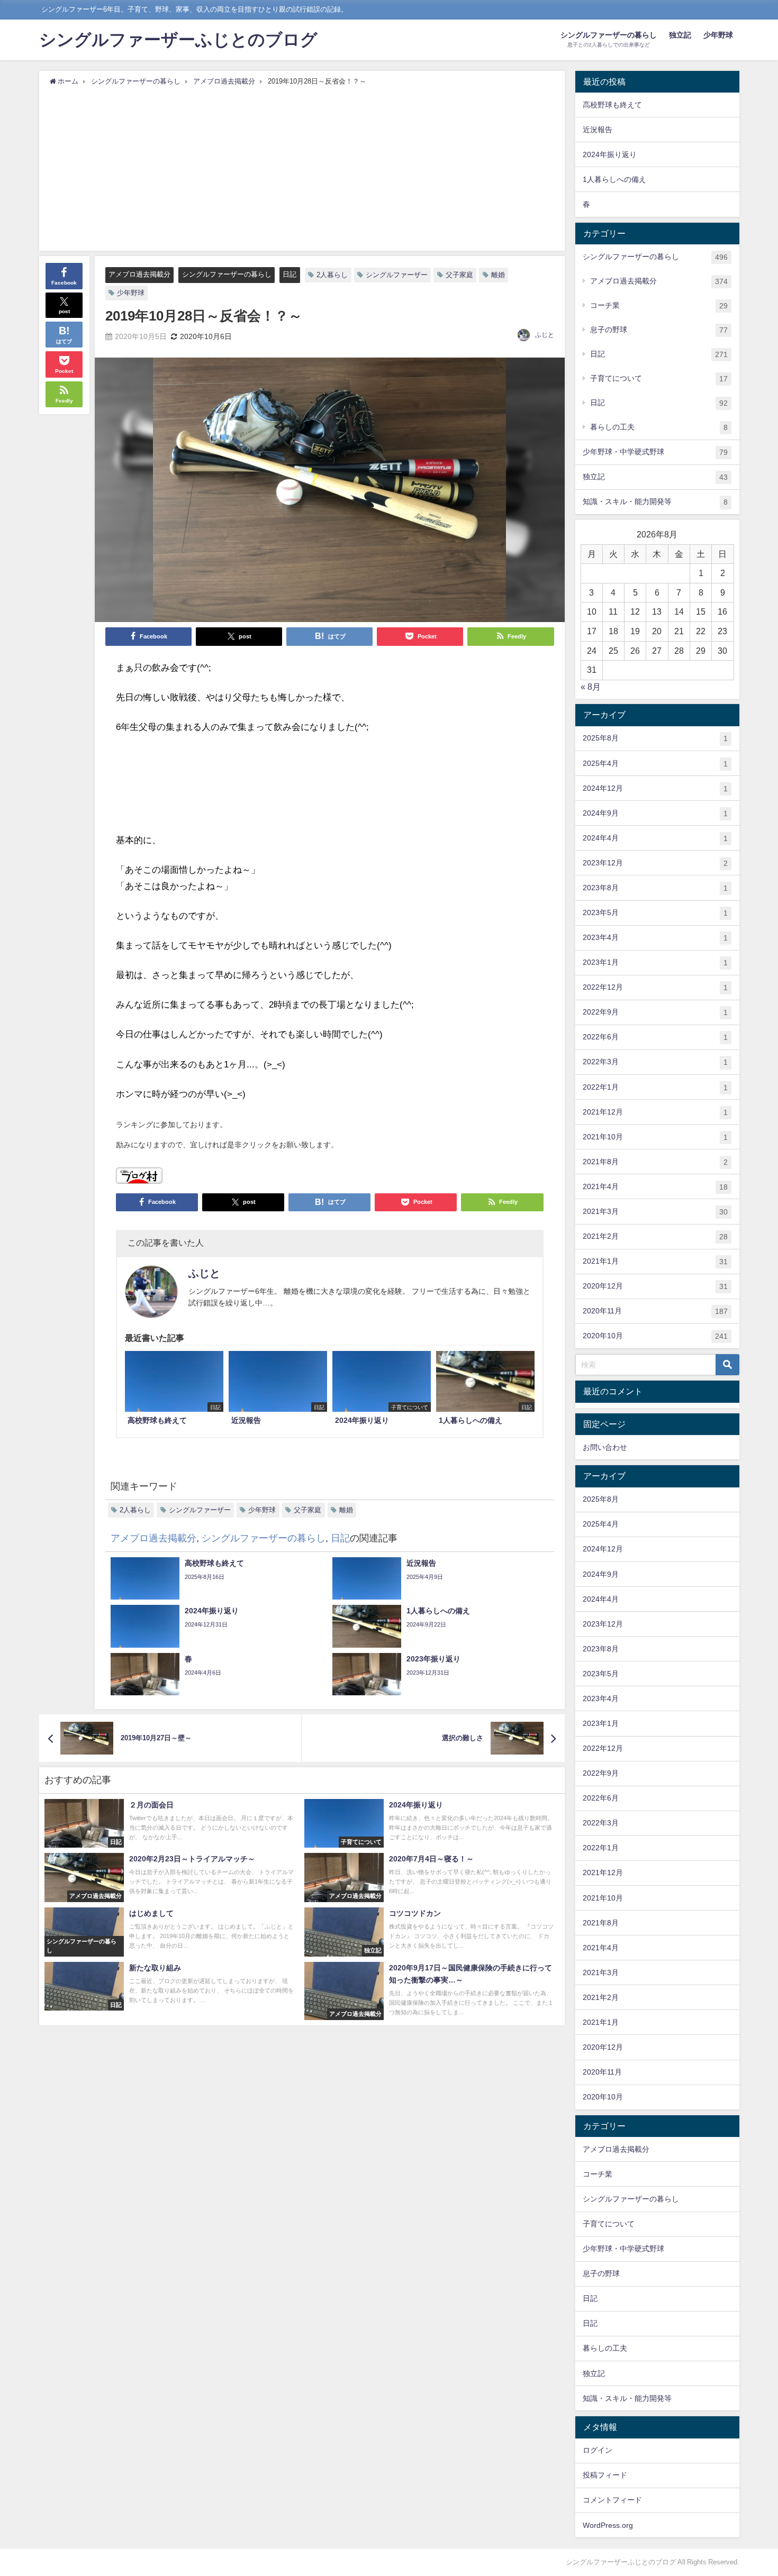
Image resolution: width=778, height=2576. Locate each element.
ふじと (545, 335)
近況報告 (598, 130)
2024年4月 (655, 838)
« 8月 (591, 687)
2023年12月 (655, 863)
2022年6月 (655, 1037)
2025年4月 (655, 764)
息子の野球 (659, 330)
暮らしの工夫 (659, 427)
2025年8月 (655, 738)
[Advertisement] (302, 166)
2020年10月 (655, 1336)
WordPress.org (608, 2525)
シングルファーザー (397, 275)
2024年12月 (655, 788)
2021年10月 (655, 1137)
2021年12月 (655, 1112)
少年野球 (718, 35)
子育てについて (659, 378)
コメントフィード (612, 2500)
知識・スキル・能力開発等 (655, 502)
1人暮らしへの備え (614, 179)
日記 (290, 274)
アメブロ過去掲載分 (139, 274)
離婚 (498, 275)
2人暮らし (332, 275)
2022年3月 (655, 1062)
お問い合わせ (605, 1447)
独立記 (680, 35)
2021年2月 (655, 1236)
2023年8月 (655, 888)
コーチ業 (659, 305)
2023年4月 (655, 938)
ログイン (598, 2450)
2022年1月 (655, 1087)
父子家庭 (459, 275)
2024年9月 (655, 813)
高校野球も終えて (612, 105)
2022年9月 (655, 1012)
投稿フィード (605, 2475)
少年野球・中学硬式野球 (655, 452)
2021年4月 (655, 1187)
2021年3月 (655, 1212)
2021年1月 (655, 1261)
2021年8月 (655, 1162)
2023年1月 (655, 962)
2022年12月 (655, 987)
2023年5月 (655, 913)
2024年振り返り (610, 154)
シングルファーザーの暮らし (227, 274)
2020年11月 (655, 1311)
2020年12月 (655, 1286)
